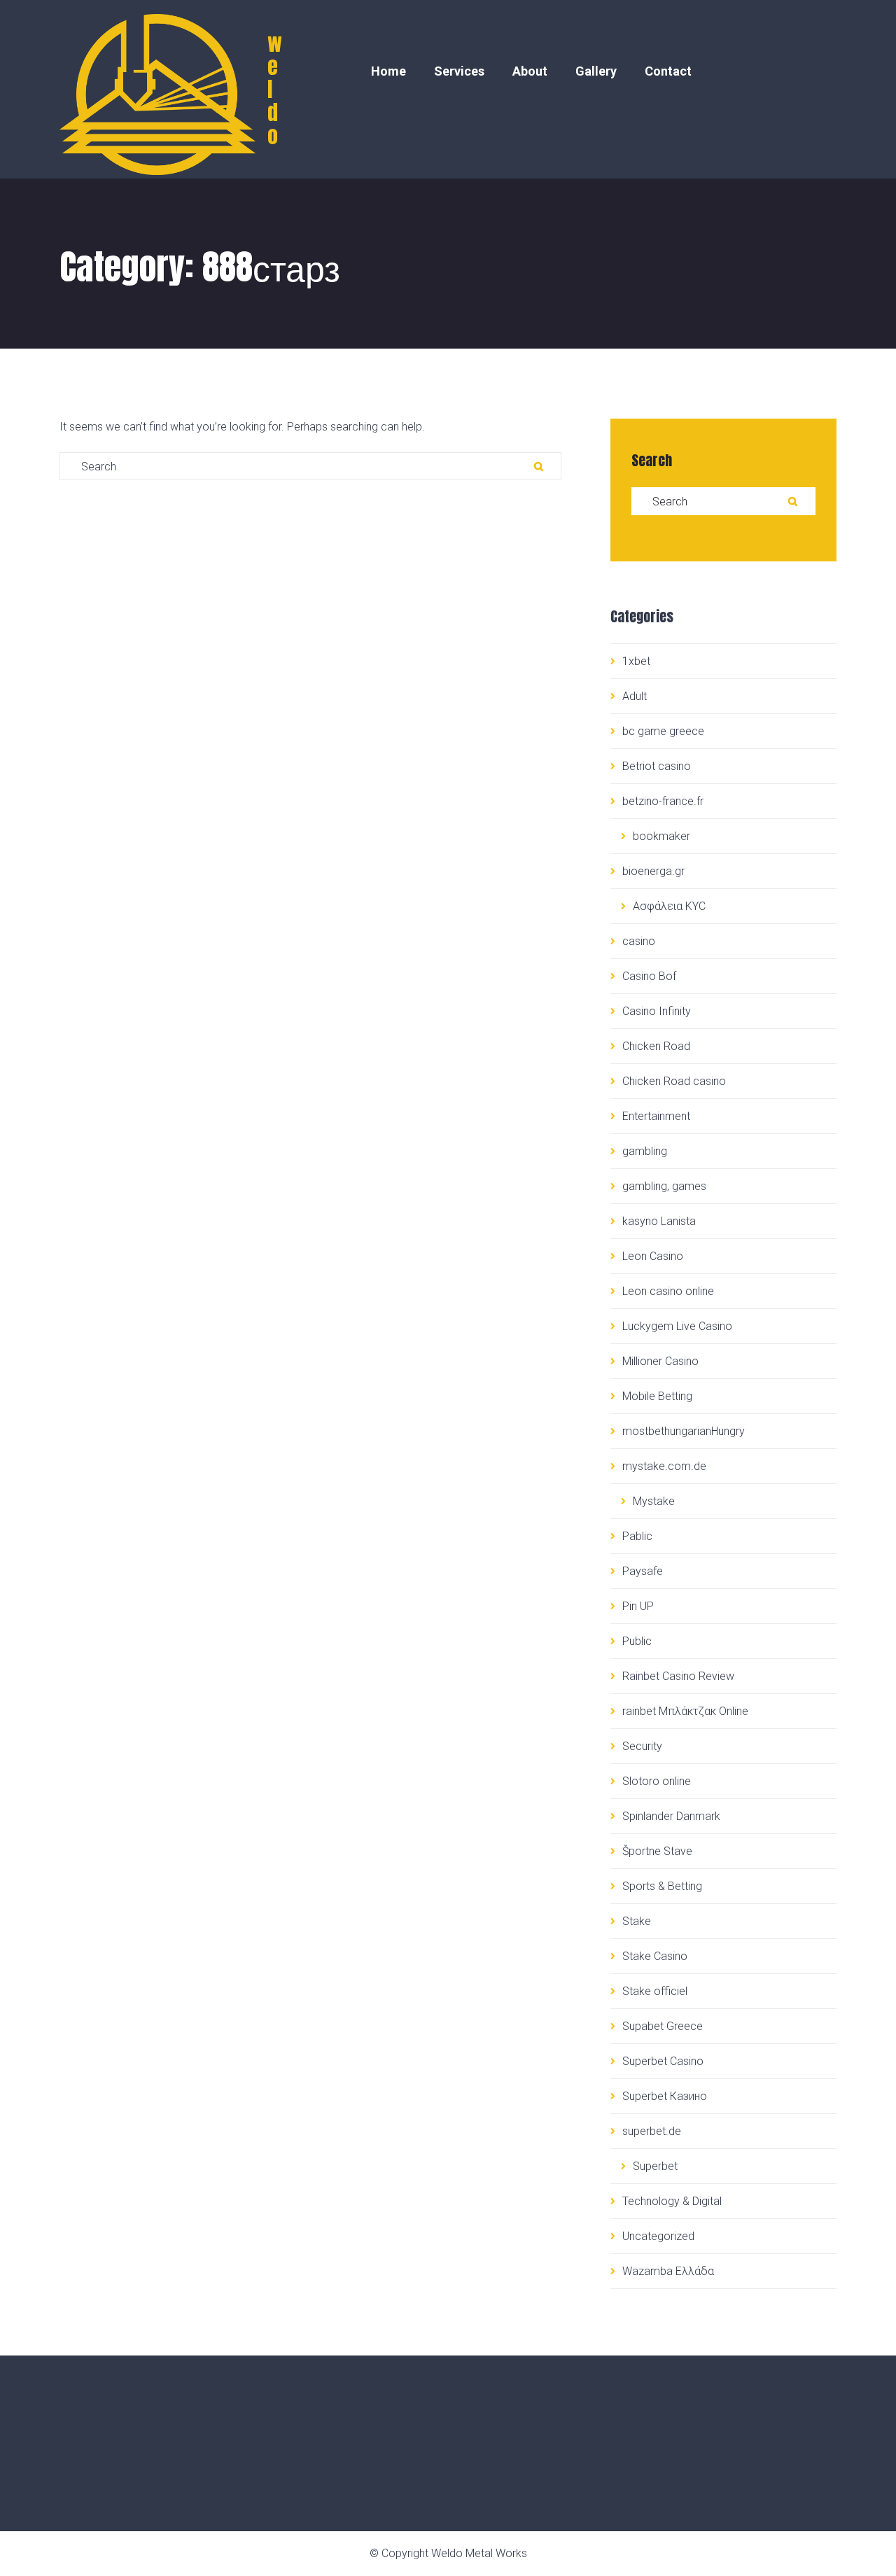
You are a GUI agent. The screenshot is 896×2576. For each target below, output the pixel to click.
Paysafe (643, 1571)
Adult (635, 696)
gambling (645, 1151)
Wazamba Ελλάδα (668, 2271)
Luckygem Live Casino (677, 1326)
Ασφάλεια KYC (669, 906)
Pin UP (638, 1606)
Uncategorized (658, 2236)
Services (459, 71)
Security (642, 1746)
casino (639, 941)
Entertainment (656, 1116)
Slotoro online (657, 1781)
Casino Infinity (657, 1011)
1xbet (636, 661)
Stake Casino (655, 1956)
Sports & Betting (662, 1886)
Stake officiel (655, 1991)
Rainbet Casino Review (678, 1676)
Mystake (654, 1501)
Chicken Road (656, 1046)
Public (637, 1641)
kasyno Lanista (659, 1221)
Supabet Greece (663, 2026)
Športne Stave (657, 1851)
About (530, 71)
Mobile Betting (657, 1396)
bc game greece (663, 731)
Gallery (596, 71)
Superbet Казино (665, 2096)
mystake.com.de (664, 1466)
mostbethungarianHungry (684, 1431)
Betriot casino (657, 766)
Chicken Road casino (674, 1081)
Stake (637, 1921)
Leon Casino (653, 1256)
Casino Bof (649, 976)
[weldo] (149, 89)
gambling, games (664, 1186)
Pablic (637, 1536)
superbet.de (652, 2131)
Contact (668, 71)
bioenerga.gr (653, 871)
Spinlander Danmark (671, 1816)
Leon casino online (668, 1291)
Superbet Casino (663, 2061)
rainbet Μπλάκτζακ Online (685, 1711)
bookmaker (661, 836)
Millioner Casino (660, 1361)
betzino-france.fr (663, 801)
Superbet (655, 2166)
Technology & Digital (672, 2201)
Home (388, 71)
